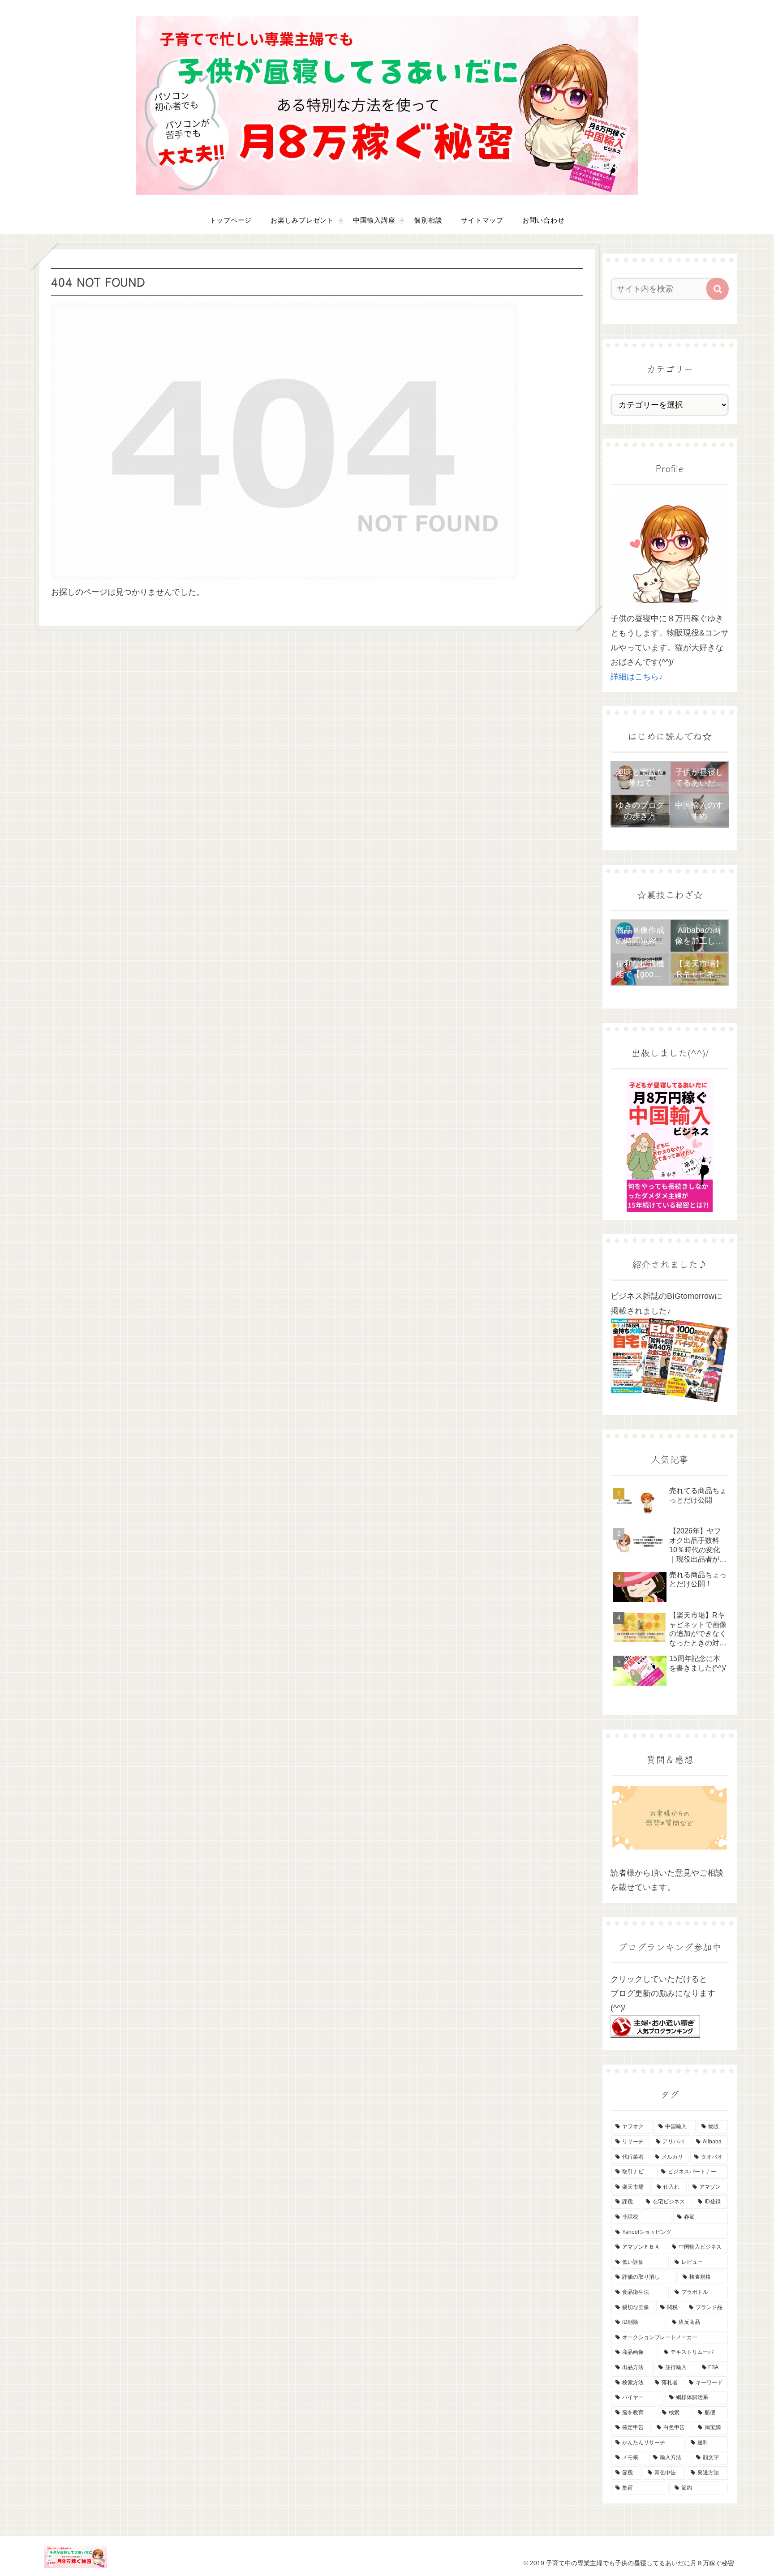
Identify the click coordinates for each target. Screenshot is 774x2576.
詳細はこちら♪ (637, 677)
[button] (718, 289)
